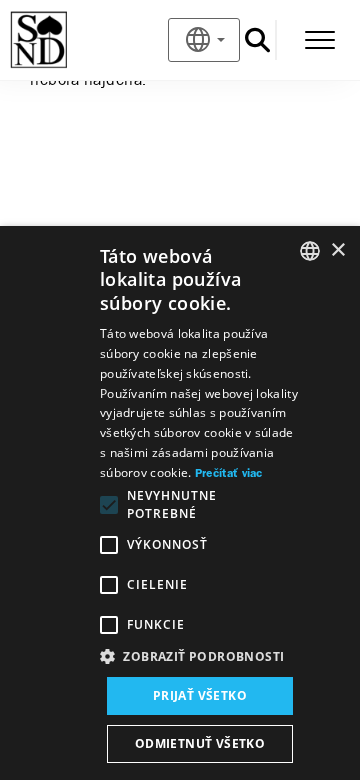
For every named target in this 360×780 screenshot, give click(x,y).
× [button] (337, 250)
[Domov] (71, 40)
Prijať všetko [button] (200, 695)
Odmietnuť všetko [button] (200, 743)
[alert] (180, 503)
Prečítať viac (229, 474)
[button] (200, 657)
